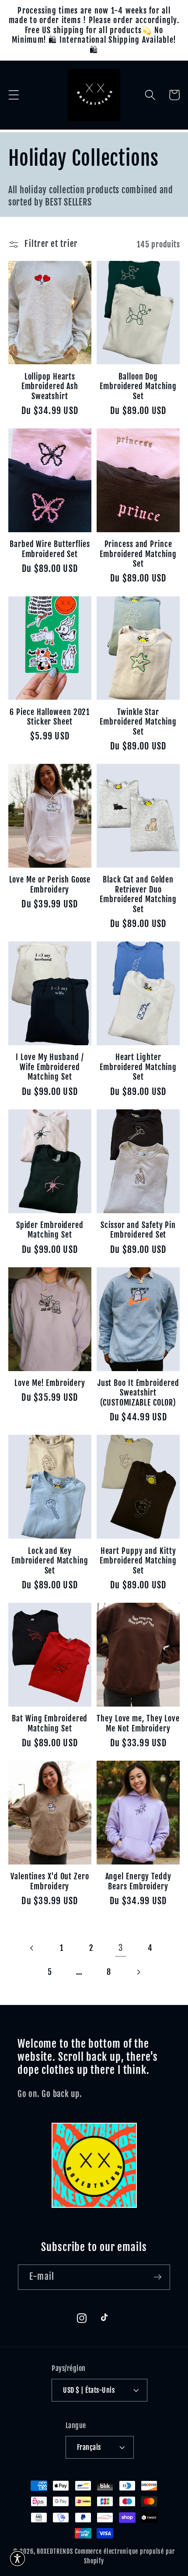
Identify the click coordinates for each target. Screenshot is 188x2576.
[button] (14, 95)
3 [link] (121, 1948)
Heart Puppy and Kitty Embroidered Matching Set (138, 1561)
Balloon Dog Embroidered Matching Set (138, 386)
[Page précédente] (32, 1948)
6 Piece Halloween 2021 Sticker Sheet (50, 717)
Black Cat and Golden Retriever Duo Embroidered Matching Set (138, 894)
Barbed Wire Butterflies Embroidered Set (50, 549)
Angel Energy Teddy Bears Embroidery (138, 1881)
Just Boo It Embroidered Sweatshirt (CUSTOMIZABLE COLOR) (138, 1393)
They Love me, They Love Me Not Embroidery (138, 1723)
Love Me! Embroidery (50, 1383)
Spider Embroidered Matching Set (50, 1230)
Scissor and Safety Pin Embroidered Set (138, 1230)
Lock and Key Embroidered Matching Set (50, 1561)
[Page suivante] (138, 1972)
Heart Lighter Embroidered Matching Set (138, 1067)
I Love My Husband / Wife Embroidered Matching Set (50, 1067)
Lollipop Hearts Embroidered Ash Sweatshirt (50, 386)
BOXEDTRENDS (55, 2551)
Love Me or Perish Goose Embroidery (50, 884)
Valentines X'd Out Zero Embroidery (50, 1881)
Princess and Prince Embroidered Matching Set (138, 554)
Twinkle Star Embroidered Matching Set (138, 722)
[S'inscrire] (158, 2277)
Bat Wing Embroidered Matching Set (50, 1723)
